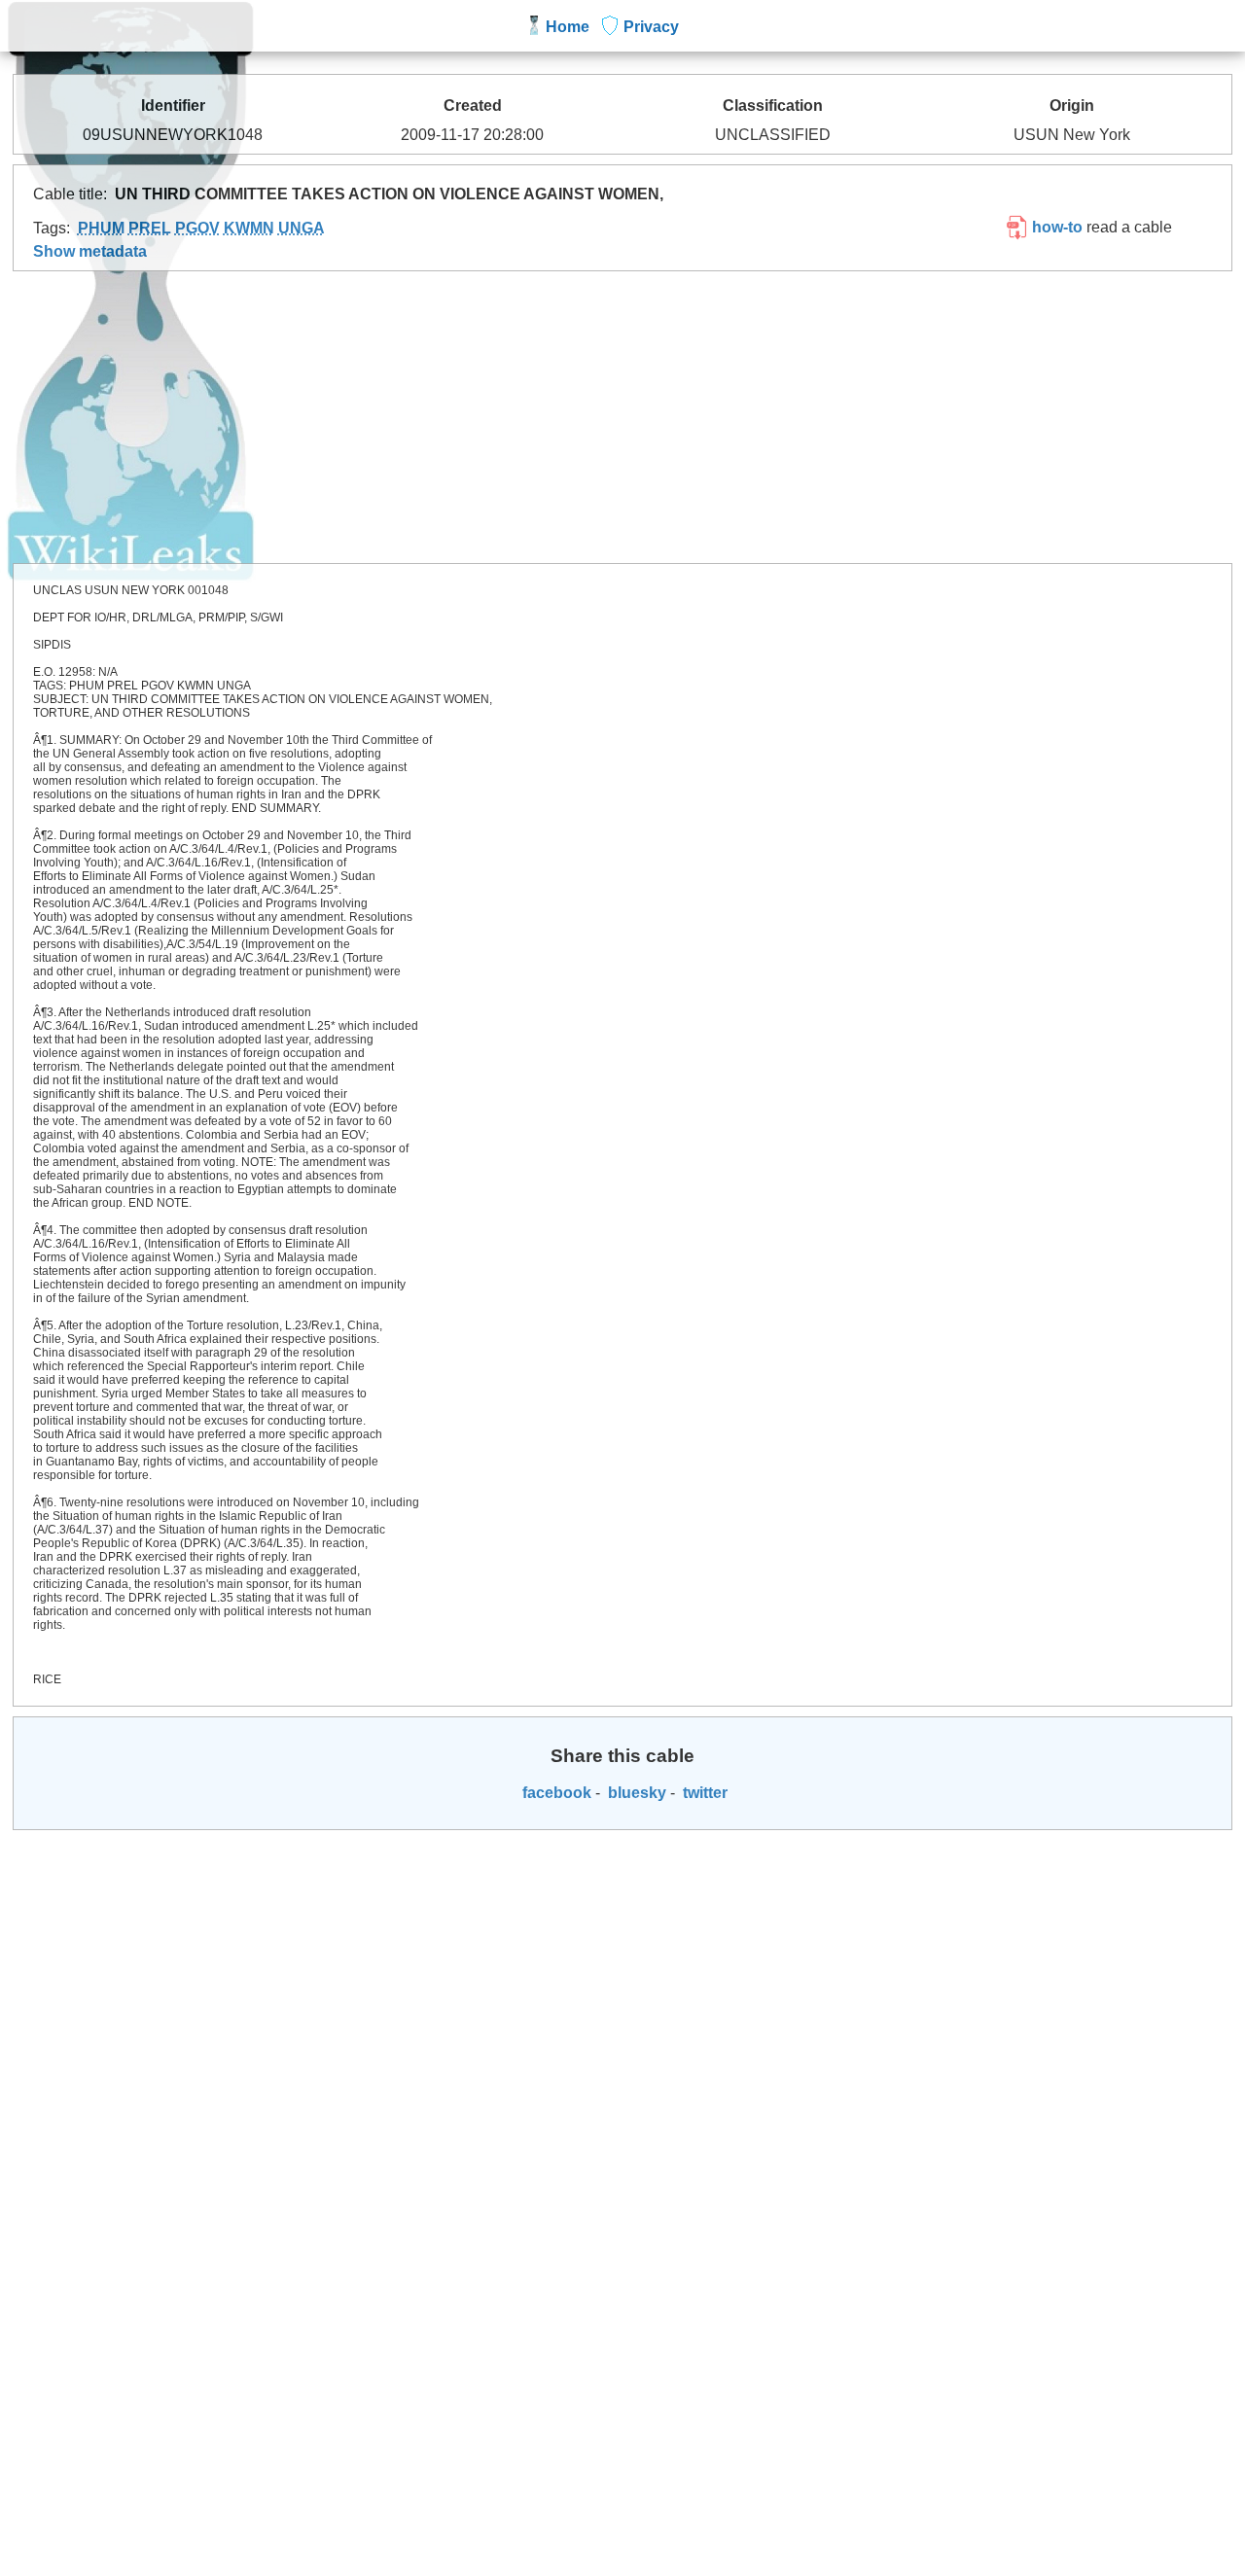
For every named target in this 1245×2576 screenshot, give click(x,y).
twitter (703, 1793)
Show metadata (90, 251)
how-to (1055, 227)
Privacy (651, 27)
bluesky (635, 1793)
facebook (555, 1793)
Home (568, 27)
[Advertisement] (622, 417)
